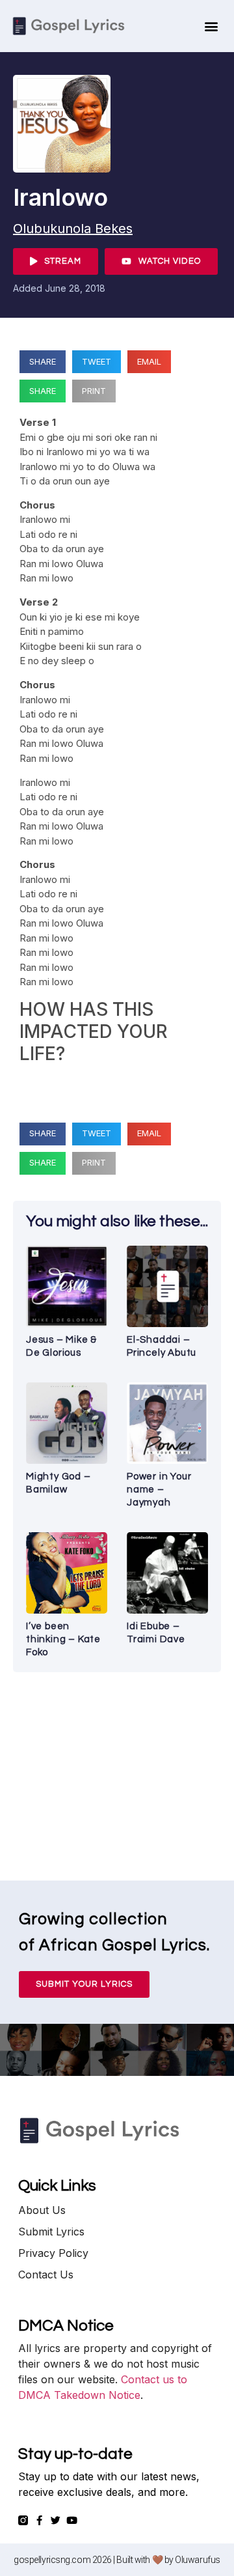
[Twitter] (56, 2520)
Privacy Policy (53, 2253)
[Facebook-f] (39, 2520)
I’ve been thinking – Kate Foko (63, 1639)
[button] (212, 26)
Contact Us (46, 2275)
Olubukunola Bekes (73, 229)
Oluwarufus (198, 2560)
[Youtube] (72, 2520)
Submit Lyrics (51, 2232)
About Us (42, 2210)
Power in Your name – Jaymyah (159, 1490)
